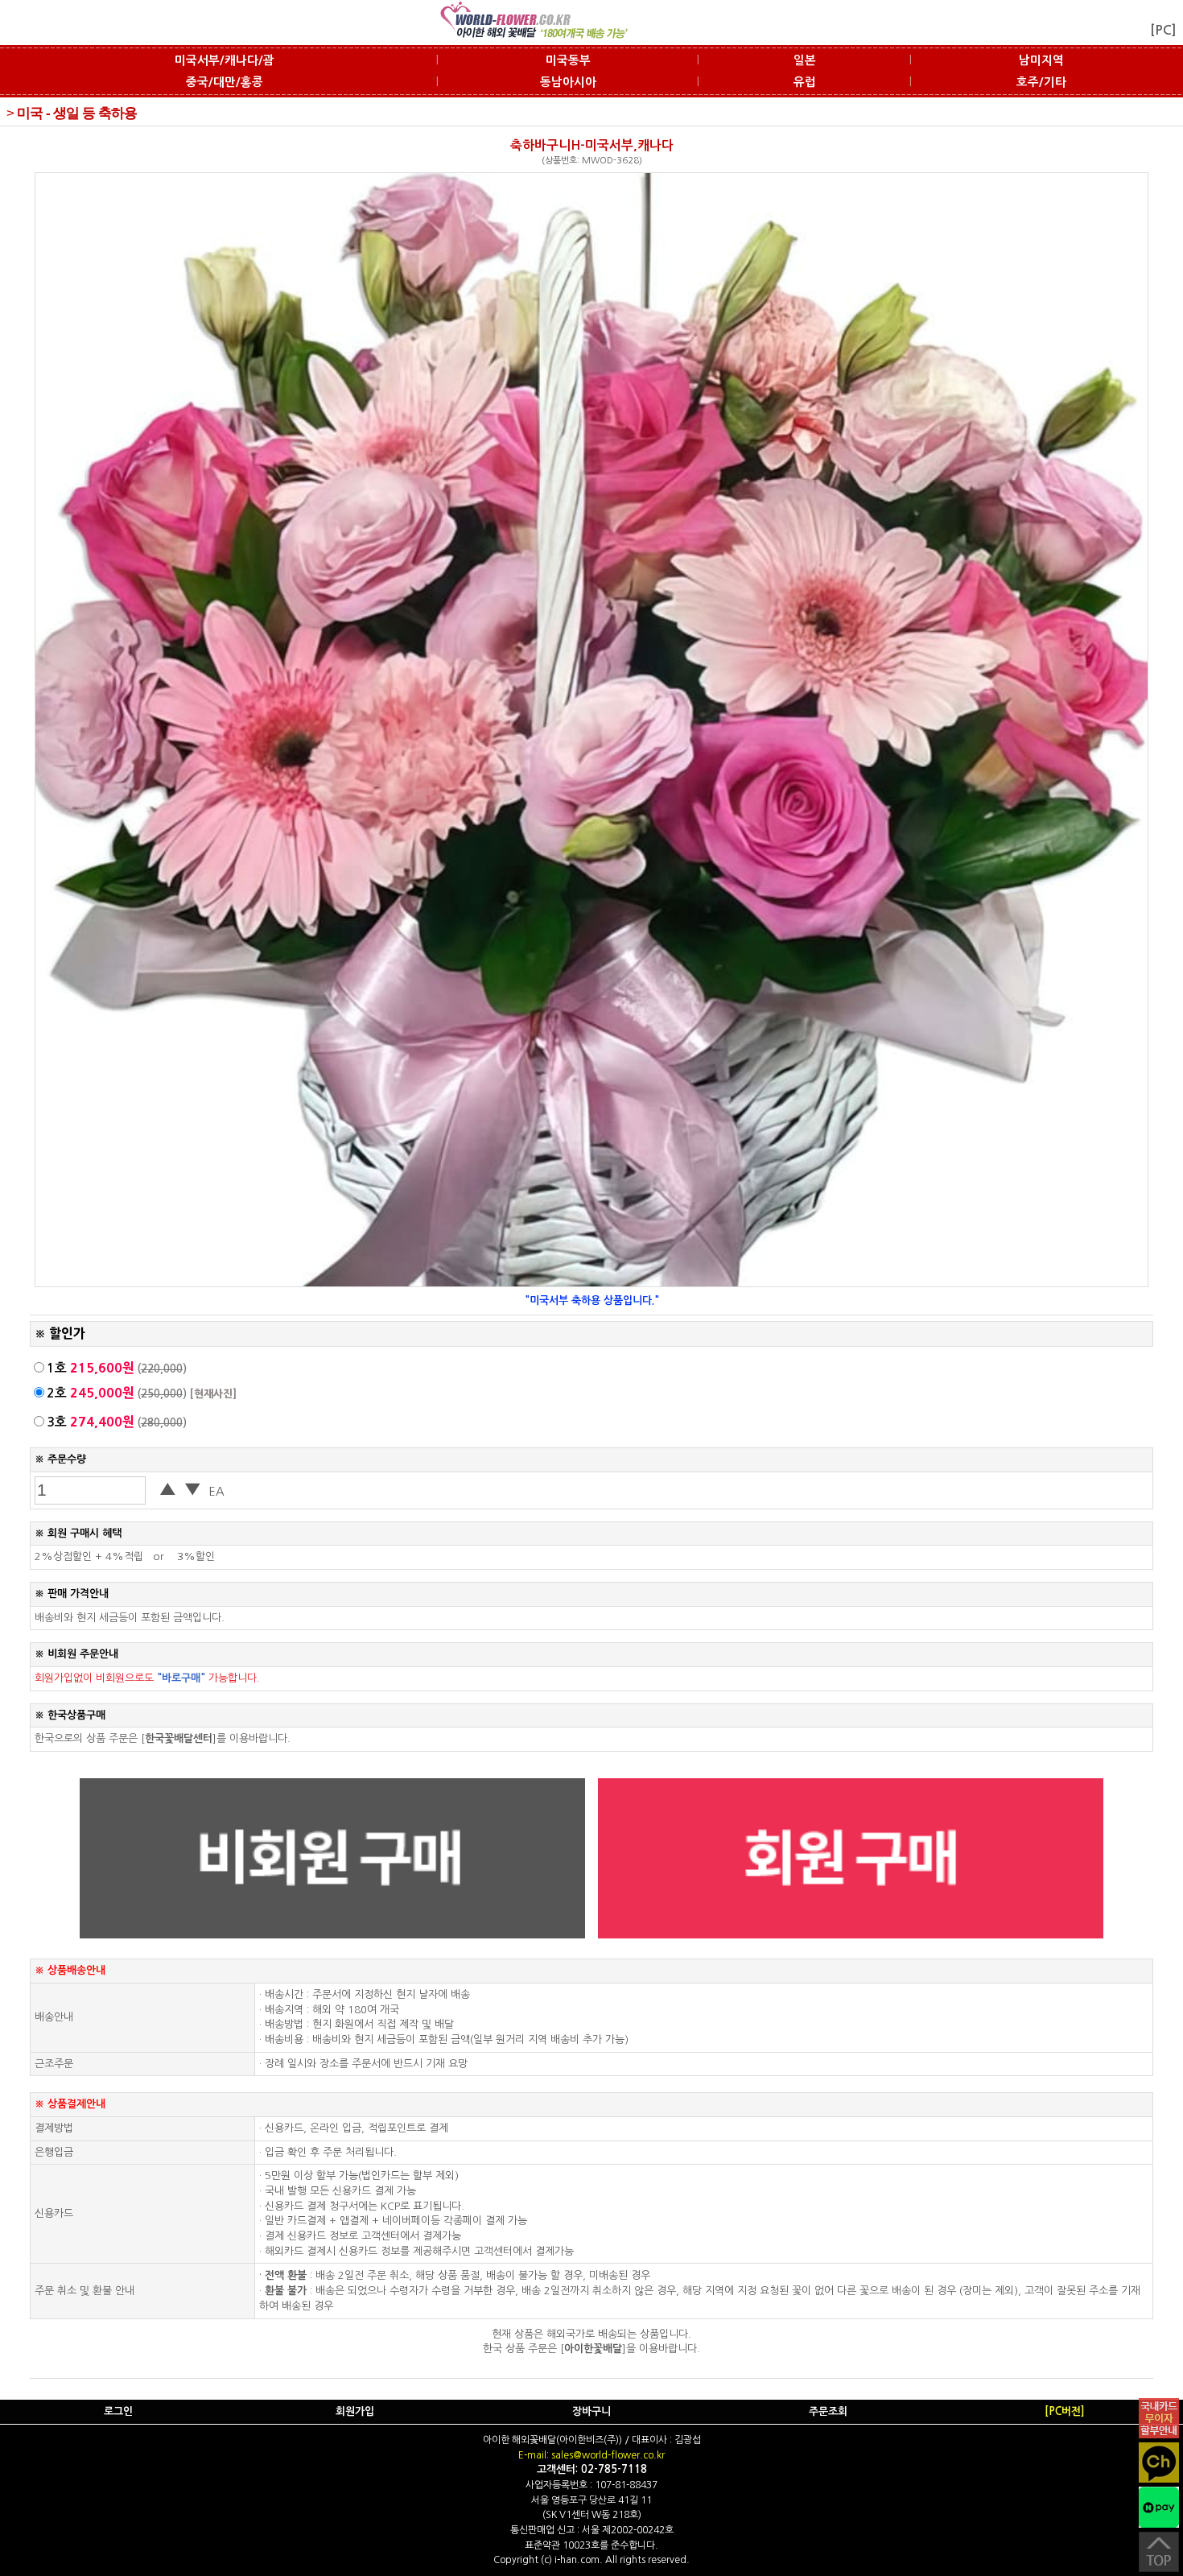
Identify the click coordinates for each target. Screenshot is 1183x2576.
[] (179, 1738)
